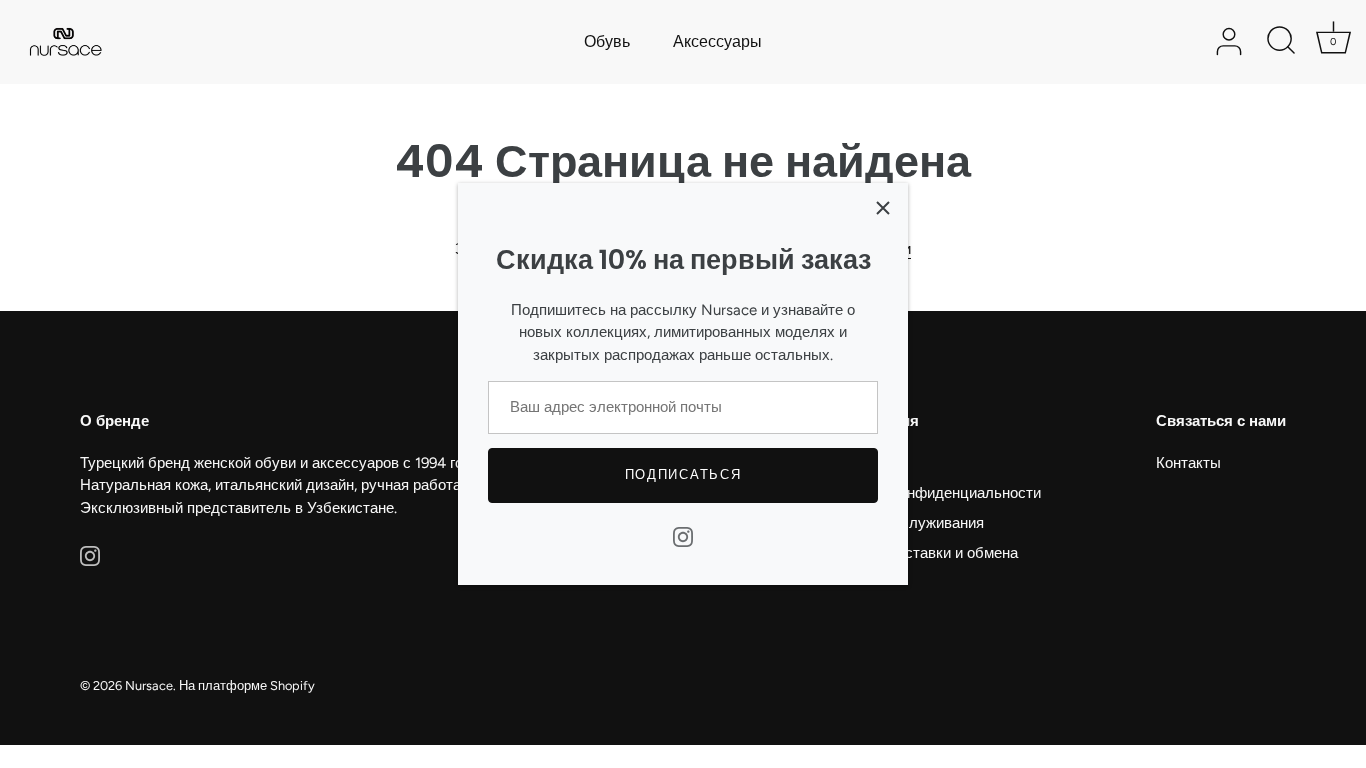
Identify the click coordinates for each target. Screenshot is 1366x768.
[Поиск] (1281, 42)
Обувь (607, 41)
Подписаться (683, 474)
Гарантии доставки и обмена (920, 553)
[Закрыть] (883, 208)
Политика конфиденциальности (931, 493)
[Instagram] (683, 536)
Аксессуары (717, 41)
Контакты (1188, 463)
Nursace (149, 685)
